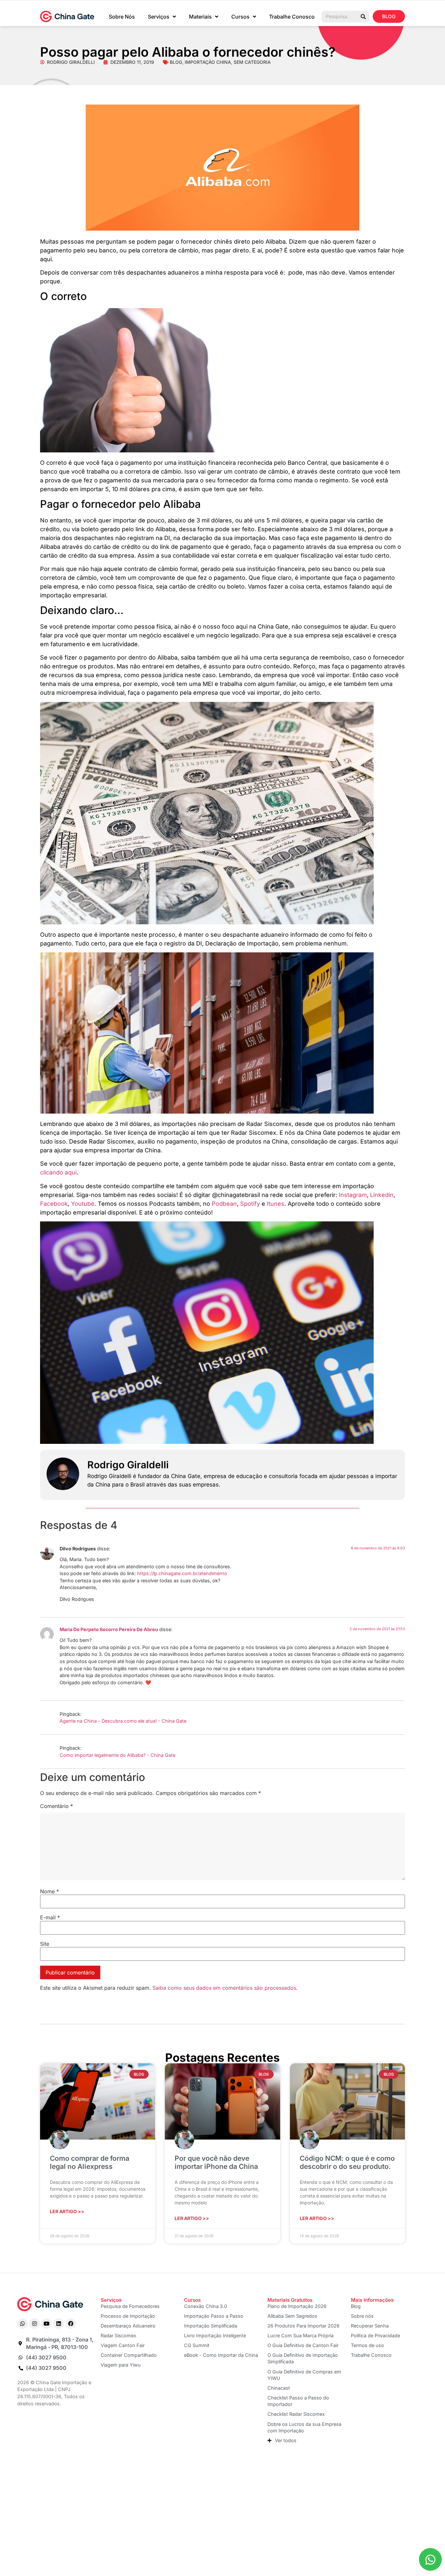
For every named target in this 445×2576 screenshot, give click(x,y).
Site (45, 1944)
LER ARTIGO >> (67, 2211)
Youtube (83, 1204)
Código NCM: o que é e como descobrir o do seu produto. (347, 2162)
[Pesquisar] (363, 17)
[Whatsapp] (22, 2324)
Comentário (57, 1806)
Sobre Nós (122, 17)
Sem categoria (252, 62)
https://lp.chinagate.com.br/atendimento (182, 1573)
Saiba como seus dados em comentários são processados (224, 1988)
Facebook (54, 1204)
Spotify (251, 1204)
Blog (176, 62)
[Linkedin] (59, 2324)
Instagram (353, 1195)
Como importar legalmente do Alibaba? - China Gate (117, 1755)
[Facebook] (71, 2324)
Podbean (224, 1204)
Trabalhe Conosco (292, 17)
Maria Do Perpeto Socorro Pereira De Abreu (109, 1629)
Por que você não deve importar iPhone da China (216, 2162)
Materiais (200, 17)
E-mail (50, 1917)
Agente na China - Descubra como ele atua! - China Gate (123, 1721)
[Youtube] (47, 2324)
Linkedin (382, 1195)
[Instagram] (35, 2324)
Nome (50, 1891)
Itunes (276, 1204)
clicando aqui (58, 1172)
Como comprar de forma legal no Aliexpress (90, 2162)
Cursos (240, 17)
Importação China (208, 62)
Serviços (159, 17)
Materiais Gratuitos (290, 2300)
